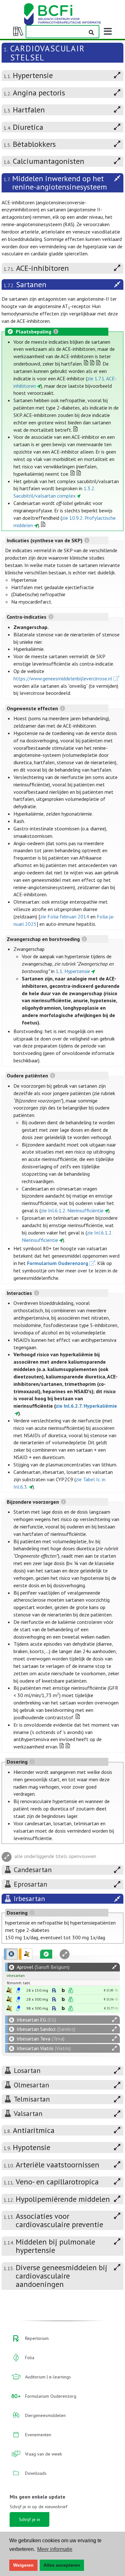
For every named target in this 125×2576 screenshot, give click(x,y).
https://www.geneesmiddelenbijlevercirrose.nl (63, 678)
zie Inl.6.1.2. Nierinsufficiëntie (72, 1210)
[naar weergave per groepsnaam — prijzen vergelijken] (9, 1990)
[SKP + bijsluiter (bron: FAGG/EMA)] (18, 1990)
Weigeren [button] (23, 2565)
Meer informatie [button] (55, 2549)
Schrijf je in (29, 2519)
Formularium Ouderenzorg (58, 1263)
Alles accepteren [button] (62, 2565)
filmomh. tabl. (19, 1983)
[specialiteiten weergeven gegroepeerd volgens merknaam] (11, 1954)
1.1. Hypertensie (73, 971)
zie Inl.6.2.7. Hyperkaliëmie (86, 1406)
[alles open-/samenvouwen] (114, 1967)
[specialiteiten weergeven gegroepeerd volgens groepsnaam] (26, 1954)
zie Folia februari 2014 (65, 916)
